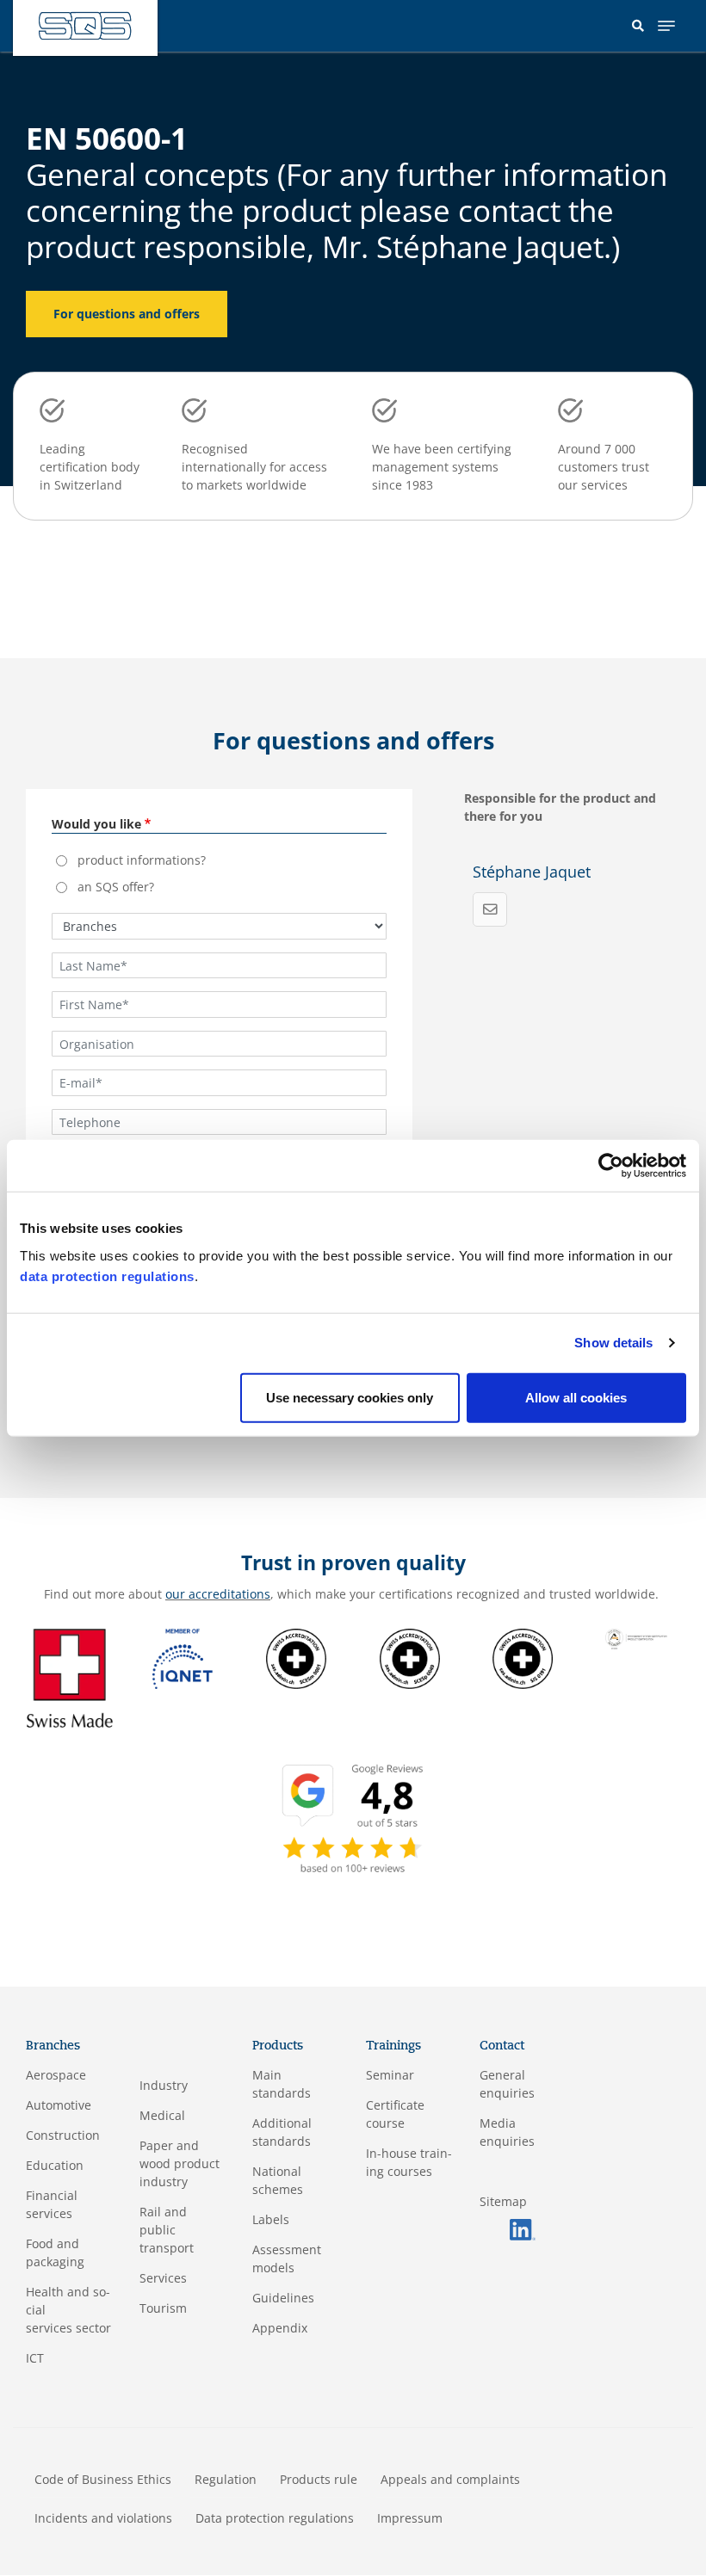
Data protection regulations (275, 2518)
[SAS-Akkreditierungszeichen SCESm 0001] (296, 1657)
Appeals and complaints (450, 2479)
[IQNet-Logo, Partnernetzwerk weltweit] (183, 1657)
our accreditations (218, 1594)
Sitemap (503, 2201)
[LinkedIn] (523, 2228)
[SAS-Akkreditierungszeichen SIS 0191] (523, 1657)
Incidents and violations (103, 2518)
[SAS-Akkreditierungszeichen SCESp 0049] (410, 1657)
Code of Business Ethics (103, 2479)
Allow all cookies (576, 1397)
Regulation (226, 2479)
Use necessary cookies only (350, 1397)
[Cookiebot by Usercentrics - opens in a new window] (611, 1166)
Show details (613, 1343)
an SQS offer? (116, 887)
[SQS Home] (85, 26)
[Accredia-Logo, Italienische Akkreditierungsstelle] (636, 1638)
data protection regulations (107, 1276)
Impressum (410, 2518)
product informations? (142, 860)
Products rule (319, 2479)
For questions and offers (127, 314)
